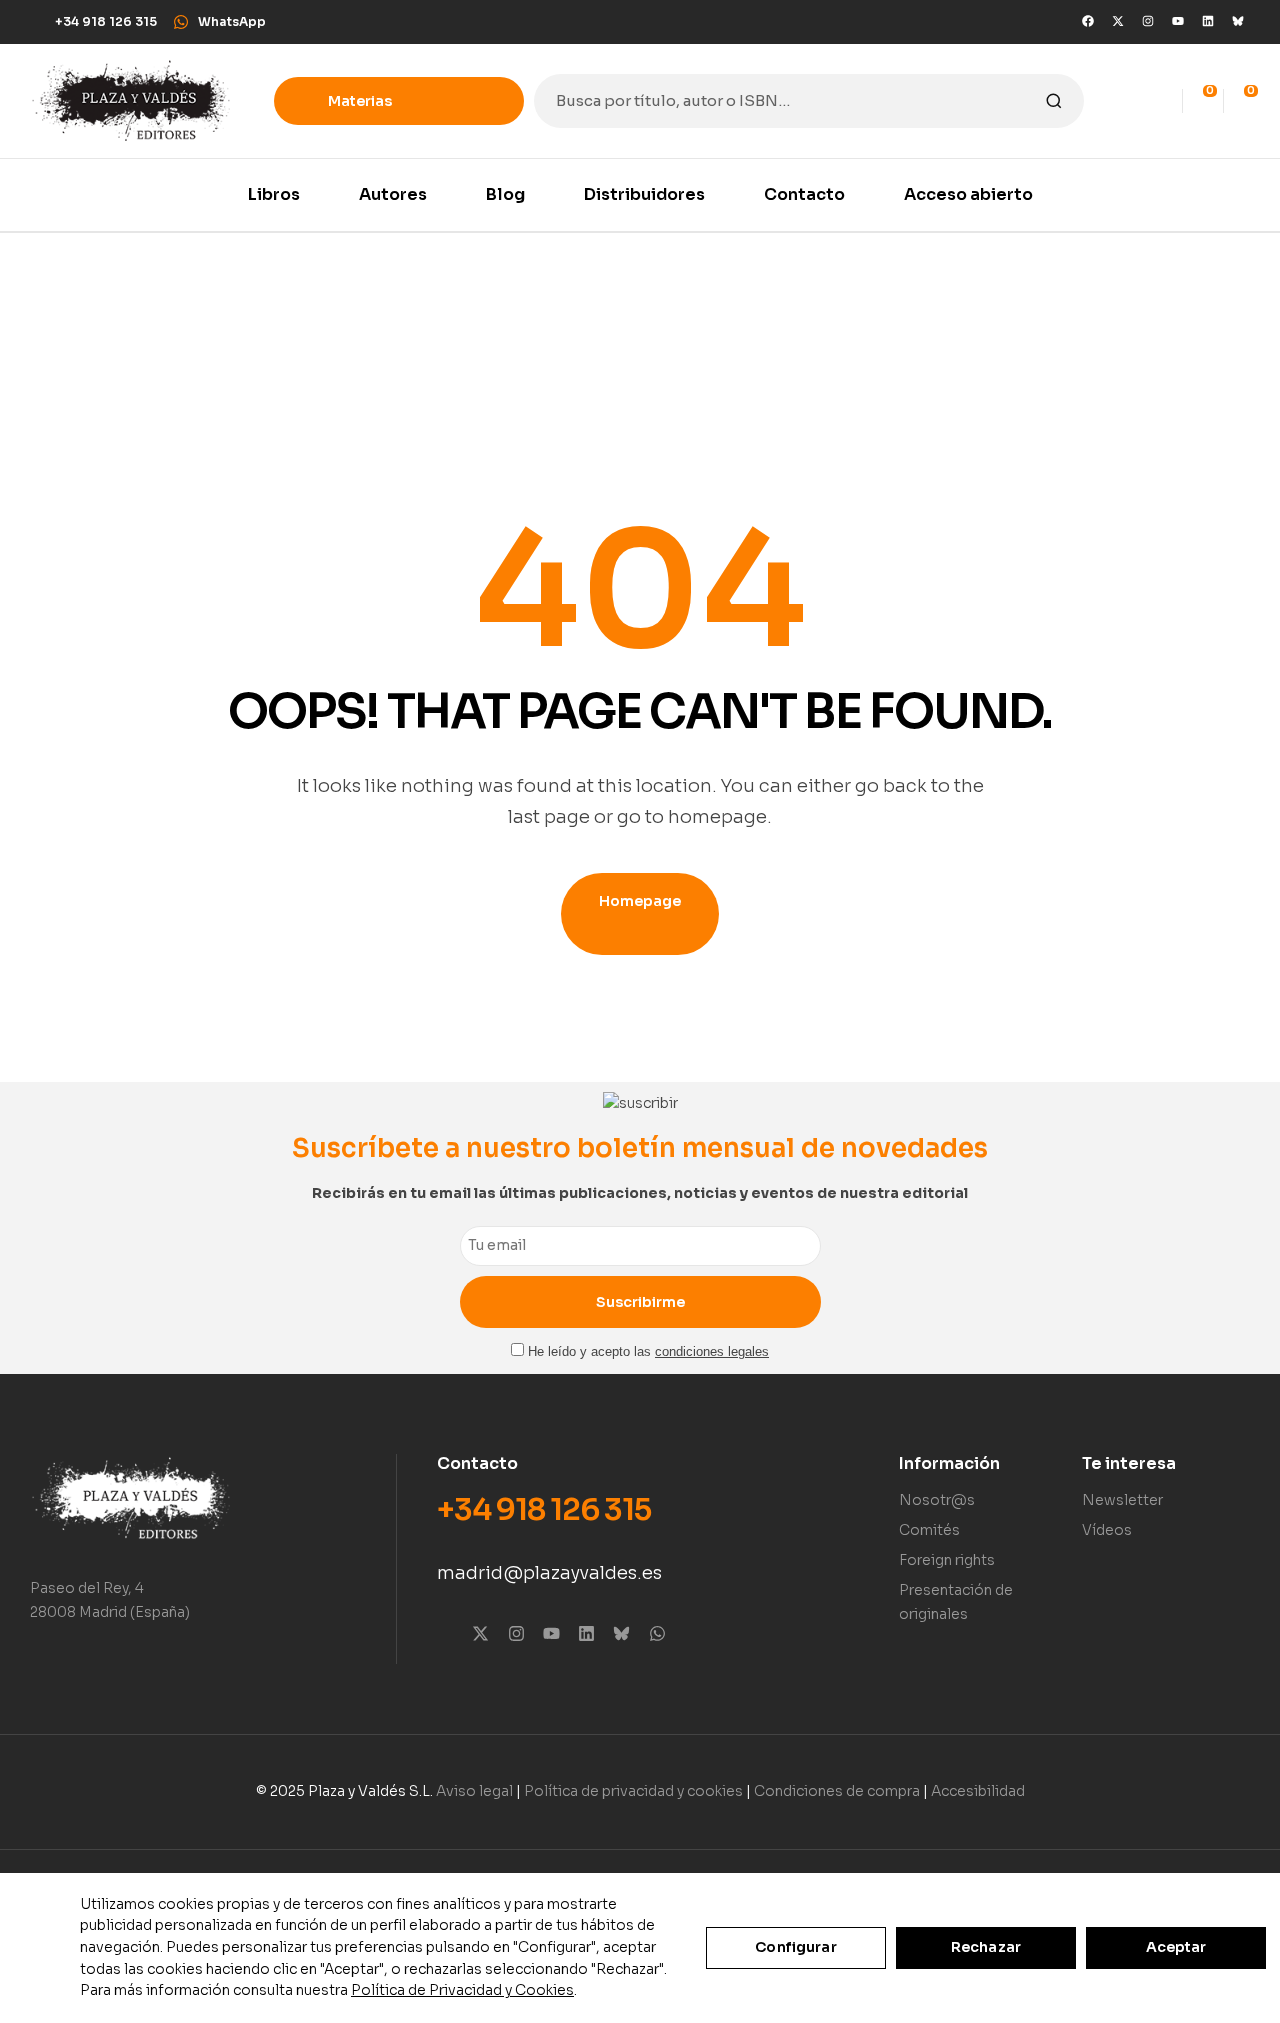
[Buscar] (1054, 101)
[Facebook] (1088, 21)
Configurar (795, 1947)
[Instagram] (1148, 21)
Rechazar (986, 1947)
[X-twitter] (1118, 21)
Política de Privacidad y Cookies (462, 1990)
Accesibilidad (978, 1791)
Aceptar (1176, 1947)
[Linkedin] (1208, 21)
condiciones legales (712, 1352)
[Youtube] (1178, 21)
